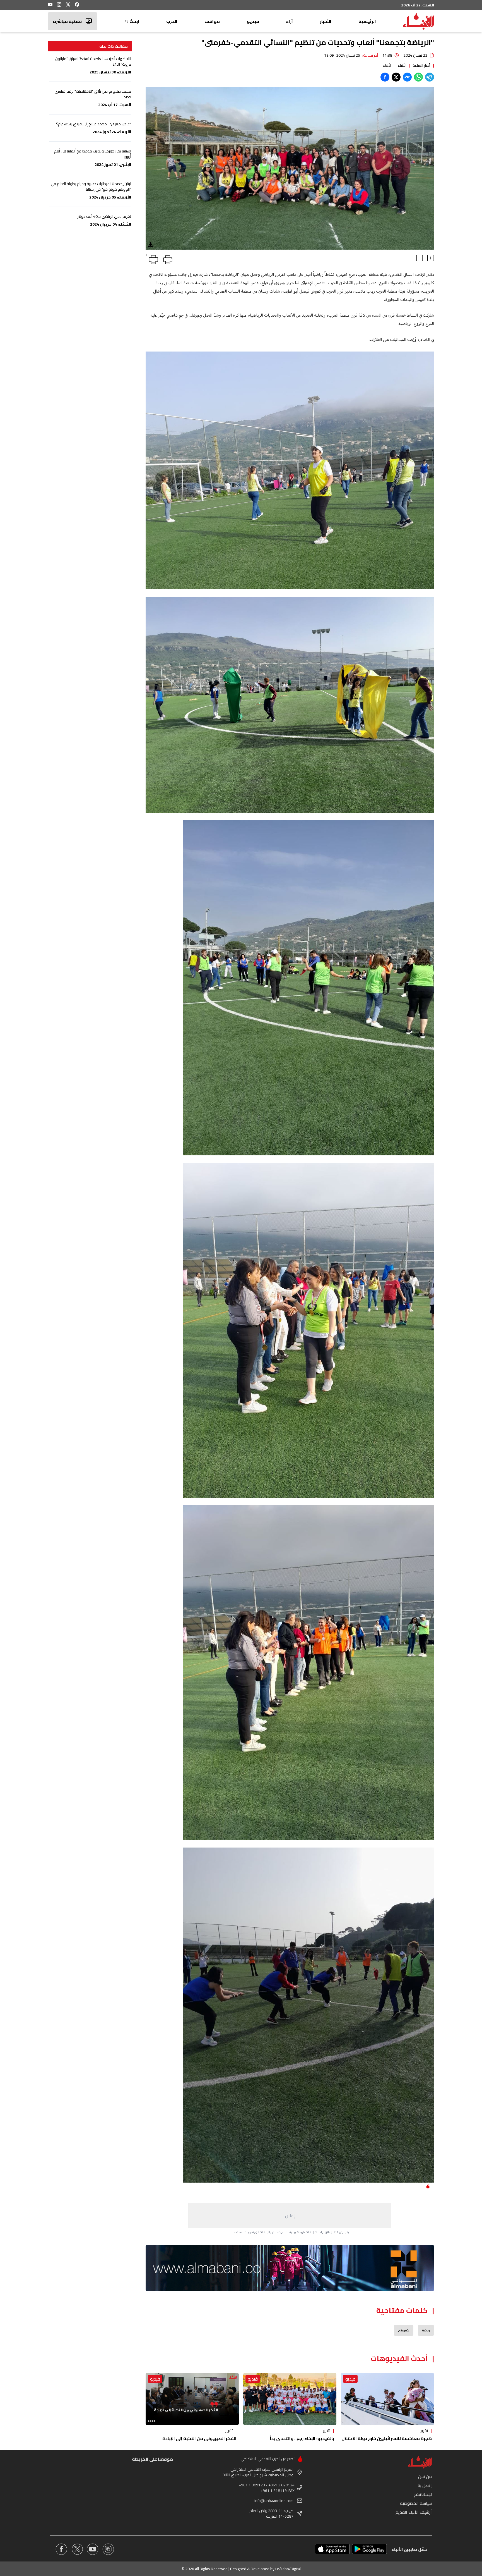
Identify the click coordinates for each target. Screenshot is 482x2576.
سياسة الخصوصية (416, 2503)
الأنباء (402, 65)
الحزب (172, 21)
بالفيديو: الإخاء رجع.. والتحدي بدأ (302, 2438)
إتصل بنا (425, 2485)
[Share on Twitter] (396, 77)
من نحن (425, 2476)
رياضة (426, 2330)
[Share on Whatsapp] (418, 77)
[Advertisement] (290, 2216)
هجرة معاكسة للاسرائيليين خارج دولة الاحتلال (387, 2438)
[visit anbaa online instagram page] (108, 2549)
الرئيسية (367, 21)
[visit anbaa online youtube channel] (93, 2549)
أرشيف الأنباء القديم (414, 2512)
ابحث (134, 21)
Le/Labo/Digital (288, 2569)
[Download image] (151, 245)
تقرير (424, 2431)
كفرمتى (404, 2330)
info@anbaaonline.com (274, 2501)
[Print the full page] (167, 259)
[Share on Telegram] (430, 77)
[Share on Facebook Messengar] (407, 77)
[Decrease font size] (420, 258)
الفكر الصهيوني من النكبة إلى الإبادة (199, 2438)
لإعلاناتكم (423, 2494)
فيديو (253, 21)
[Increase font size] (431, 258)
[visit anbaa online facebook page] (61, 2549)
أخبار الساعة (421, 65)
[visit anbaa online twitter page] (77, 2549)
